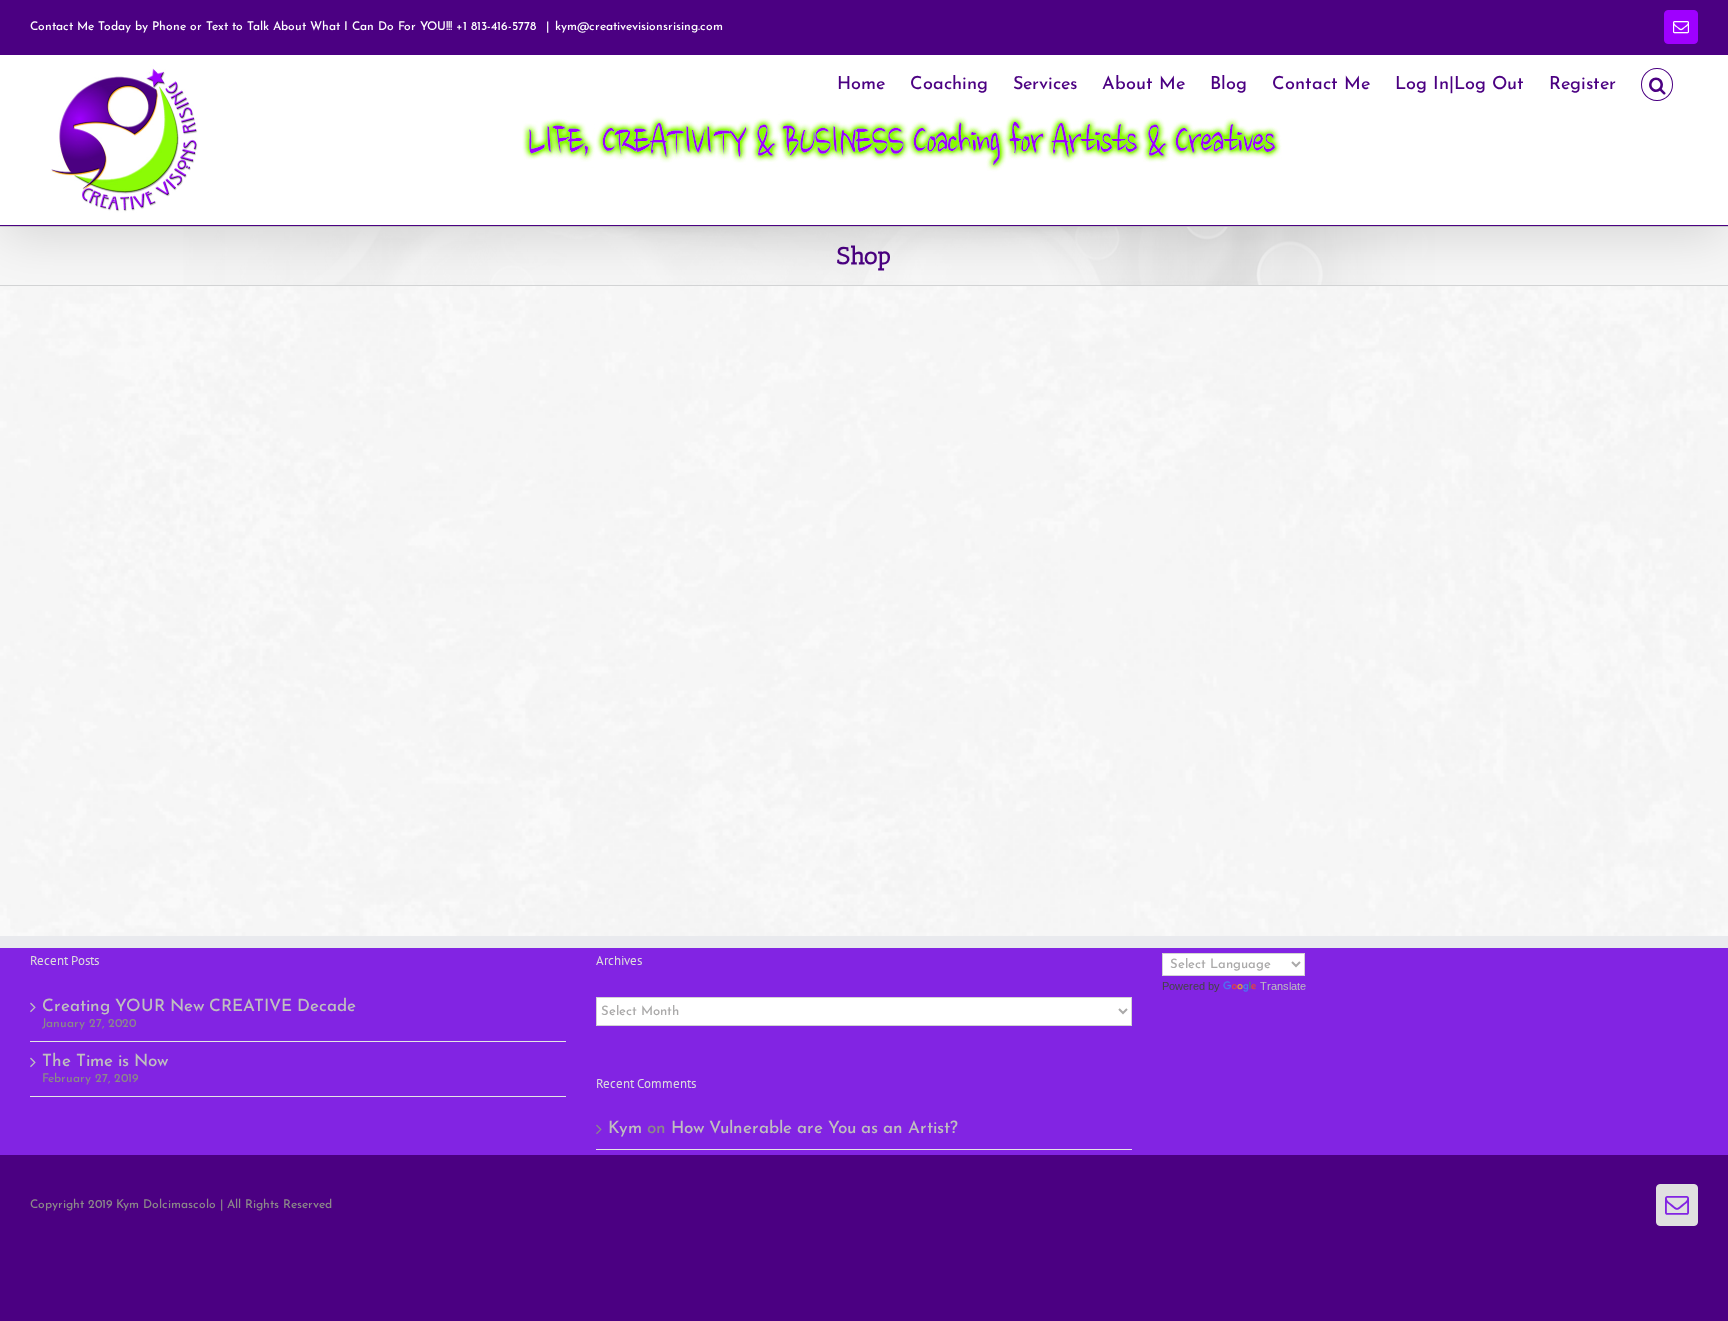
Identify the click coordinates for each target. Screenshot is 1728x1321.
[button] (1657, 82)
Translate (1283, 986)
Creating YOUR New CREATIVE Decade (199, 1006)
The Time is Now (105, 1061)
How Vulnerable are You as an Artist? (814, 1128)
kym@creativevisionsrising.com (639, 27)
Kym (625, 1128)
